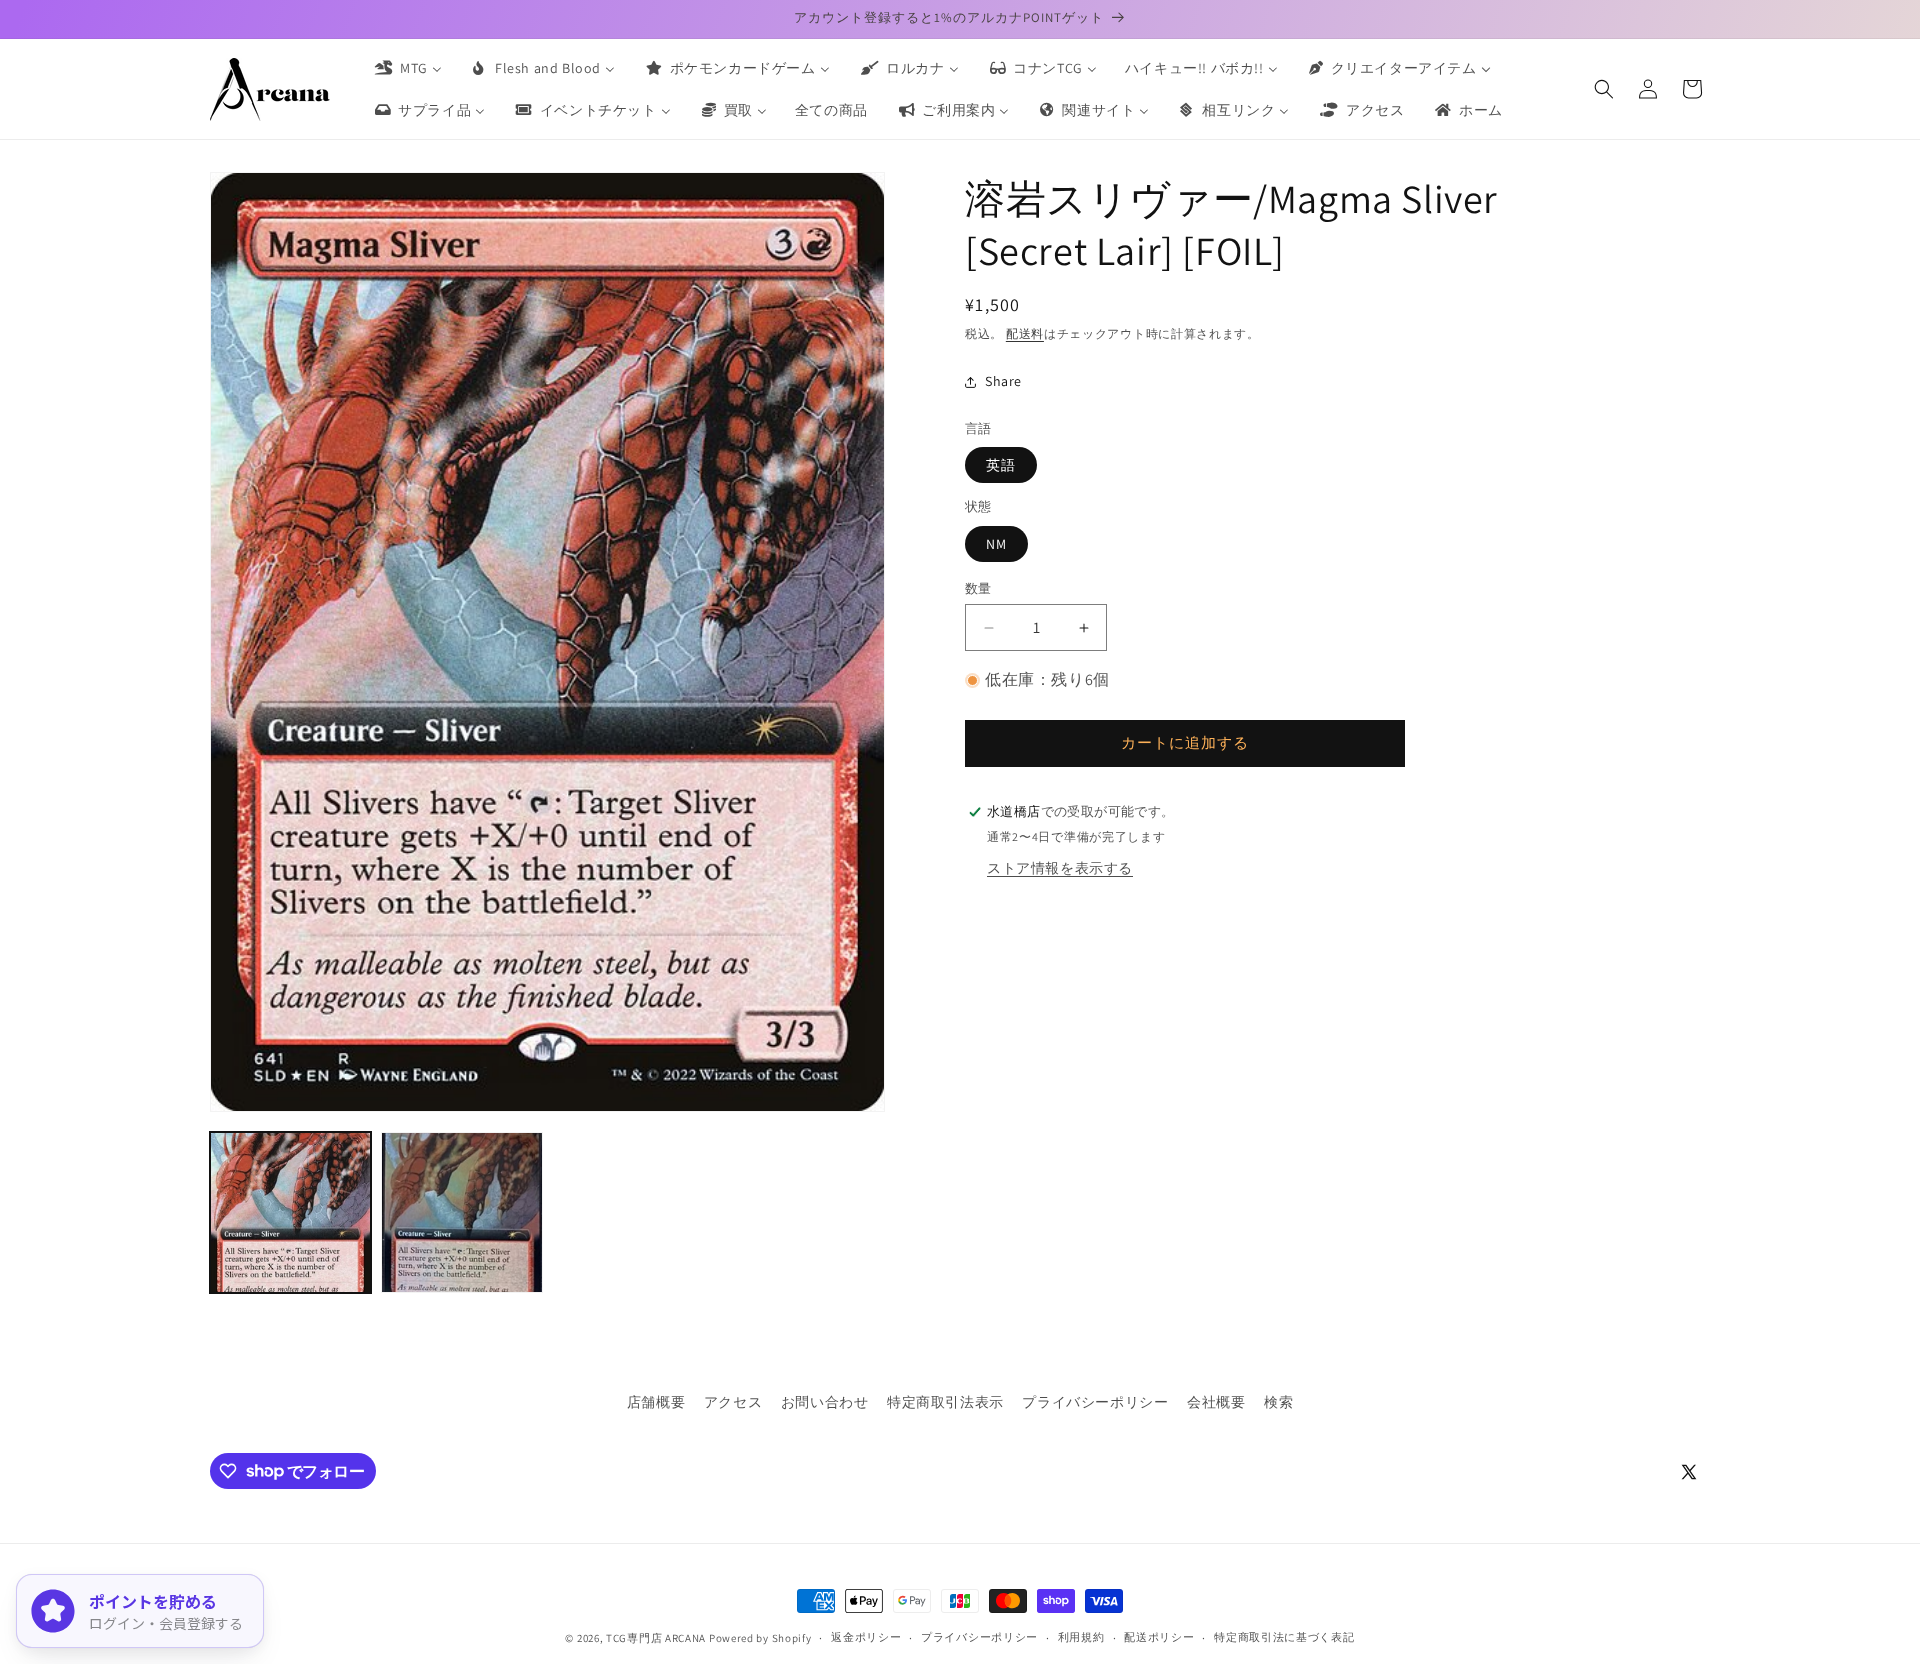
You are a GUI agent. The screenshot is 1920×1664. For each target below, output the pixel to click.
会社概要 (1216, 1402)
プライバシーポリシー (1095, 1402)
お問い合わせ (825, 1402)
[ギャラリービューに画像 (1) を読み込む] (290, 1212)
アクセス (733, 1402)
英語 (1001, 465)
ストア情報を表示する (1060, 868)
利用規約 (1081, 1637)
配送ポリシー (1159, 1637)
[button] (1604, 89)
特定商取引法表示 (945, 1402)
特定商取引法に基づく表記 (1284, 1637)
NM (996, 544)
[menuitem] (407, 68)
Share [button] (1003, 381)
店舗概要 (656, 1402)
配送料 (1025, 333)
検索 (1278, 1402)
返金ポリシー (866, 1637)
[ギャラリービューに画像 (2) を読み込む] (461, 1212)
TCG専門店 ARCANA (656, 1638)
